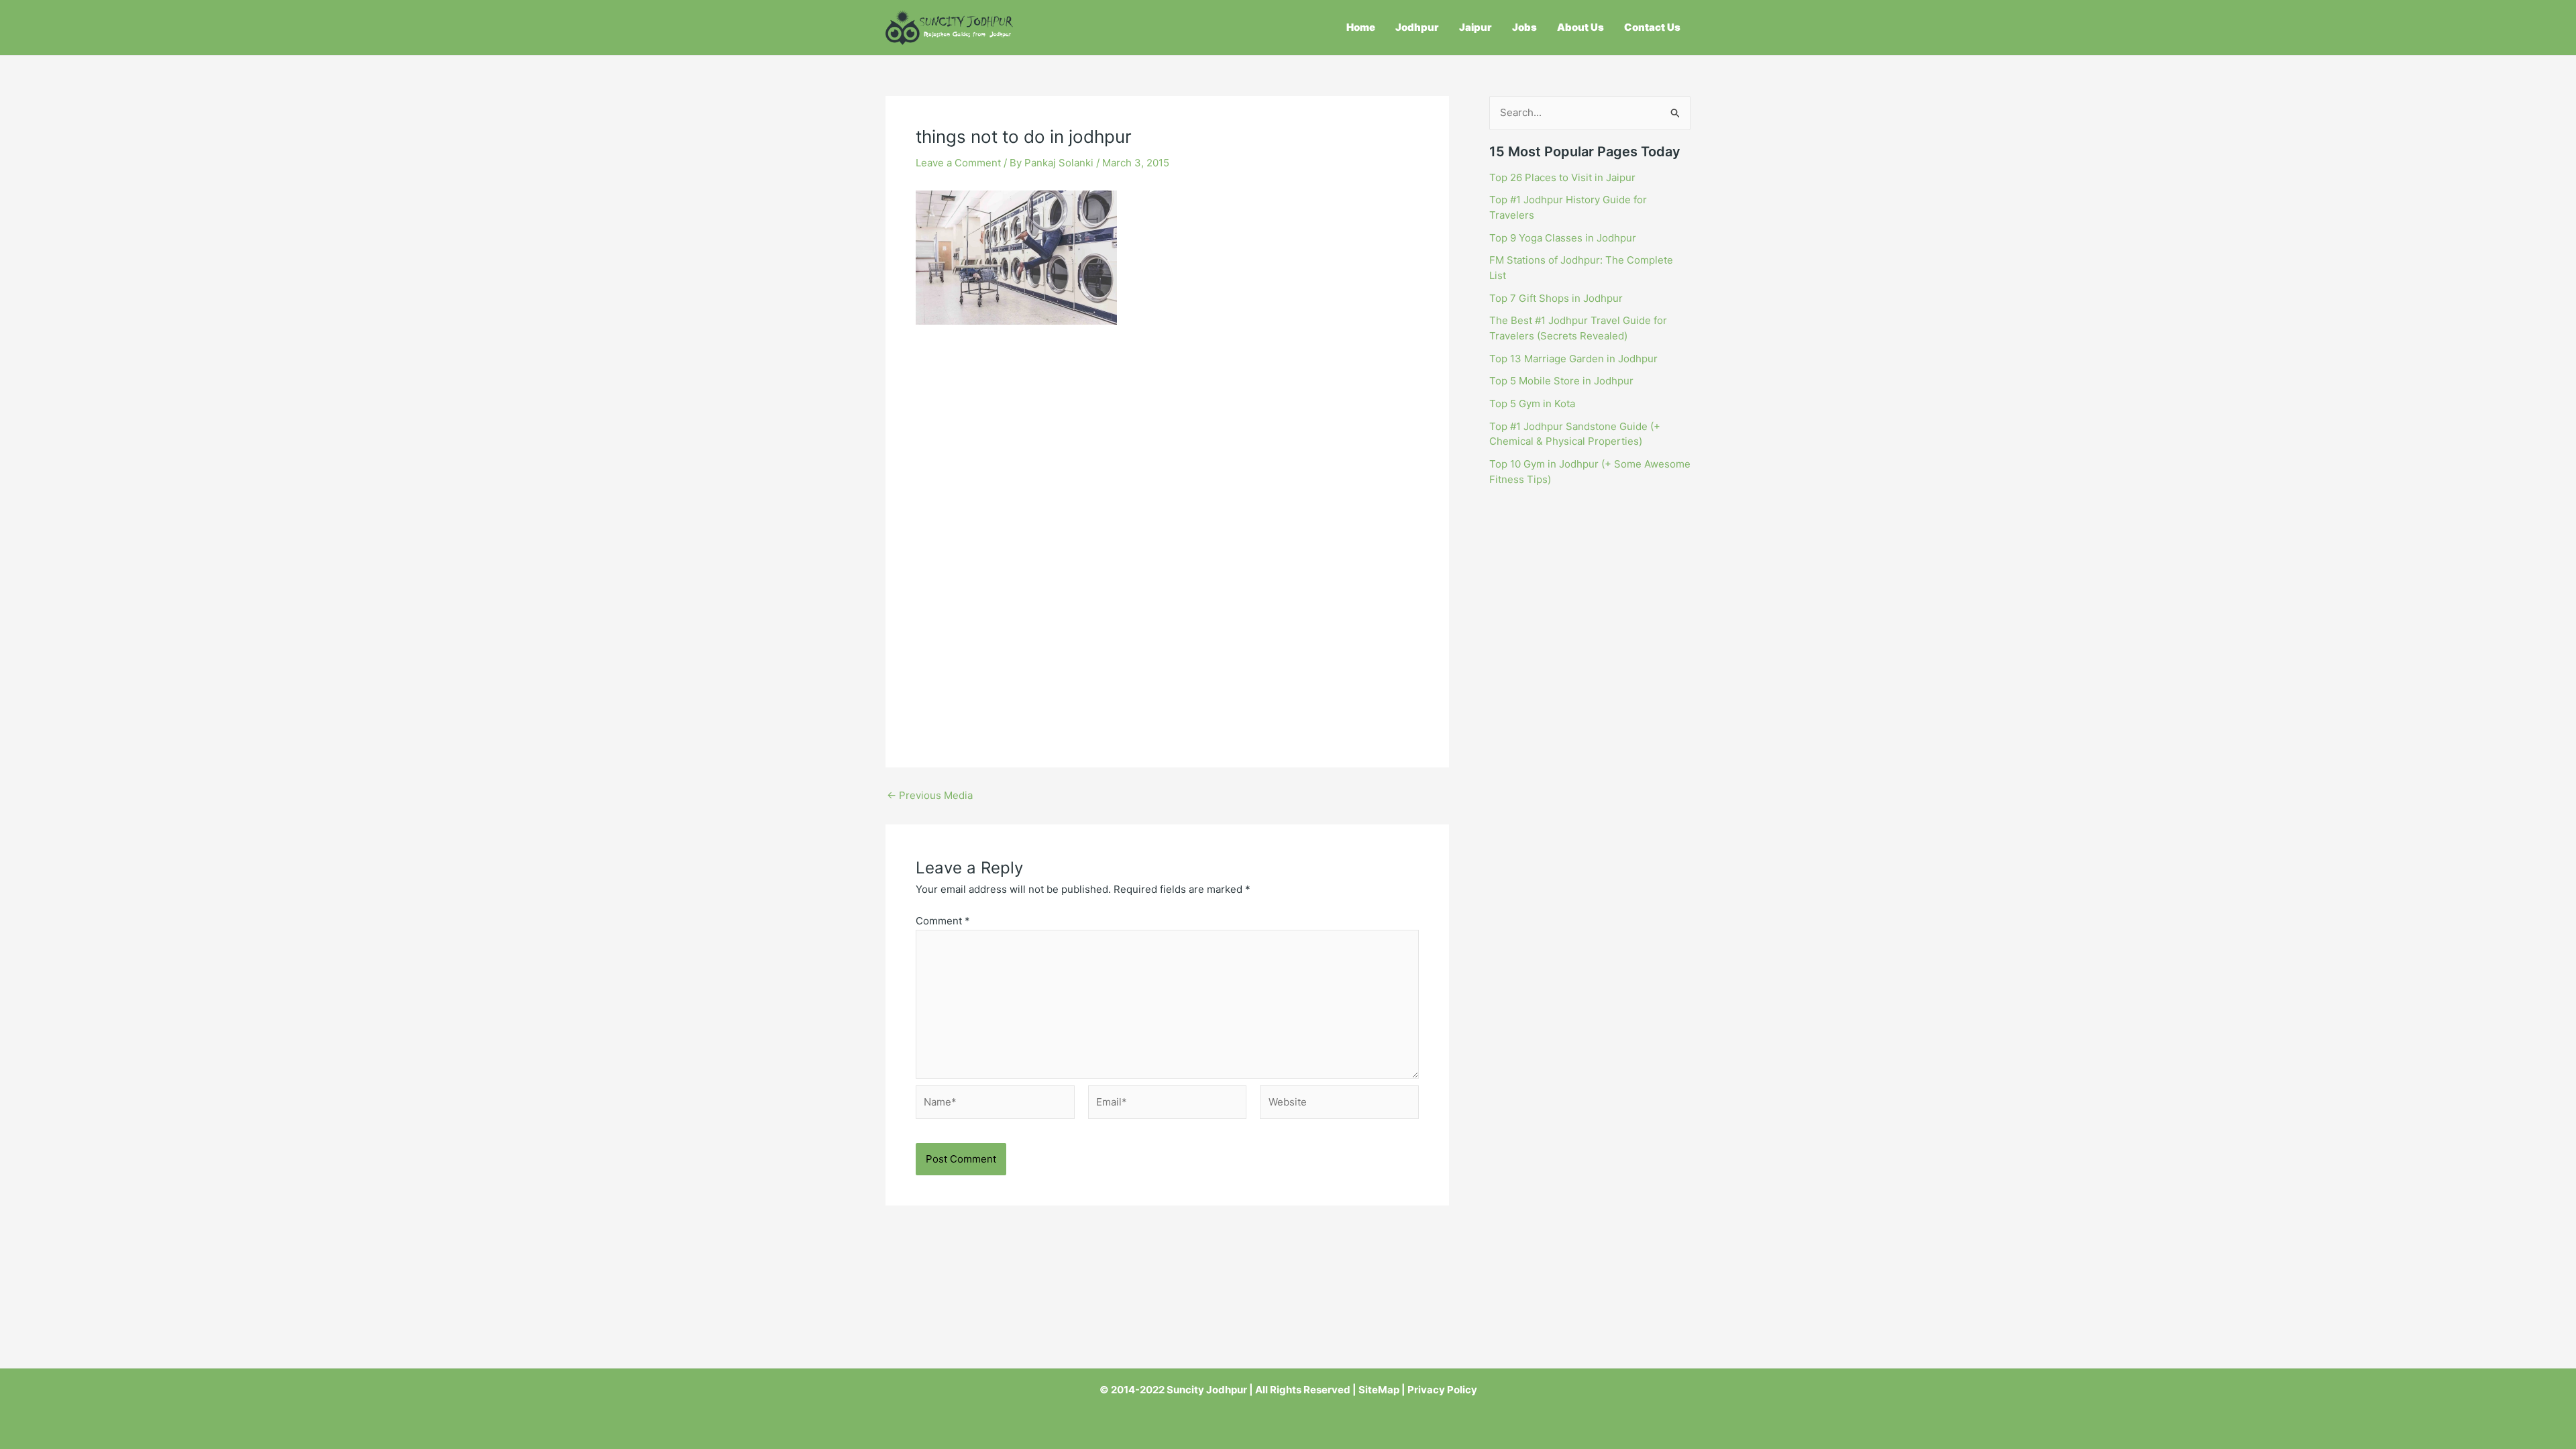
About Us (1580, 27)
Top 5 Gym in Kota (1532, 404)
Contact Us (1652, 27)
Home (1361, 27)
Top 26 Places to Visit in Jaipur (1562, 177)
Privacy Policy (1442, 1390)
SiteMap (1379, 1390)
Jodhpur (1417, 27)
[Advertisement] (1167, 435)
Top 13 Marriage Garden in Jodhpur (1573, 359)
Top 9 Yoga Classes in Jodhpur (1563, 238)
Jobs (1524, 27)
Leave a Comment (958, 163)
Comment (943, 921)
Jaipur (1475, 27)
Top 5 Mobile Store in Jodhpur (1561, 381)
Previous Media (930, 795)
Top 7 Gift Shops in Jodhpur (1556, 298)
